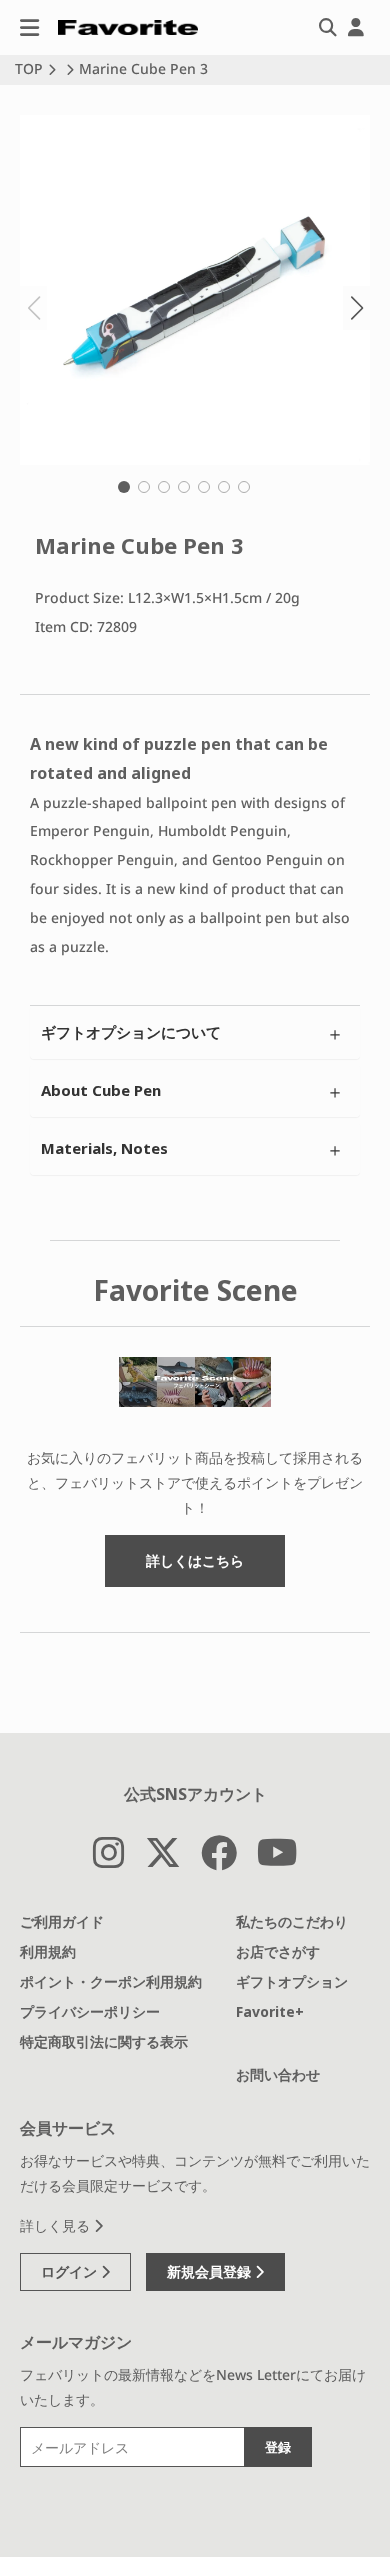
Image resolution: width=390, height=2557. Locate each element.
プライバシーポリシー (90, 2011)
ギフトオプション (292, 1981)
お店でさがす (278, 1951)
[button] (124, 487)
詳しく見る (57, 2225)
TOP (29, 68)
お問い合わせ (278, 2074)
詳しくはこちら (195, 1560)
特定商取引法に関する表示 (104, 2041)
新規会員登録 (211, 2271)
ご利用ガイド (62, 1921)
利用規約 (48, 1951)
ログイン (71, 2271)
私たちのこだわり (292, 1921)
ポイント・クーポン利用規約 (111, 1981)
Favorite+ (270, 2011)
